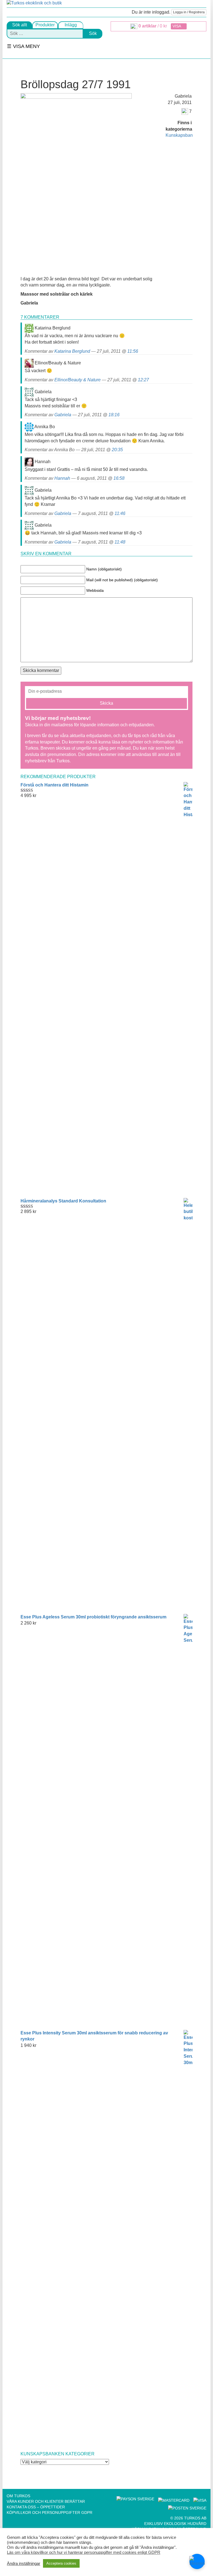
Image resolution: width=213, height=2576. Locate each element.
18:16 (114, 415)
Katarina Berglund (72, 351)
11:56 (133, 351)
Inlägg (71, 25)
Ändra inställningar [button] (24, 2564)
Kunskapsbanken (183, 135)
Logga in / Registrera (189, 12)
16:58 (119, 478)
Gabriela (63, 415)
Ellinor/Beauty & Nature (78, 380)
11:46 (120, 513)
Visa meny (26, 46)
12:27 (143, 380)
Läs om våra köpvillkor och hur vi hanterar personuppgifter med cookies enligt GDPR (84, 2552)
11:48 (120, 542)
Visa (177, 26)
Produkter (45, 25)
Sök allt (20, 25)
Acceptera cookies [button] (61, 2563)
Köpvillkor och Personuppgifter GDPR (50, 2512)
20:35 (117, 450)
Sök (93, 33)
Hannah (62, 478)
